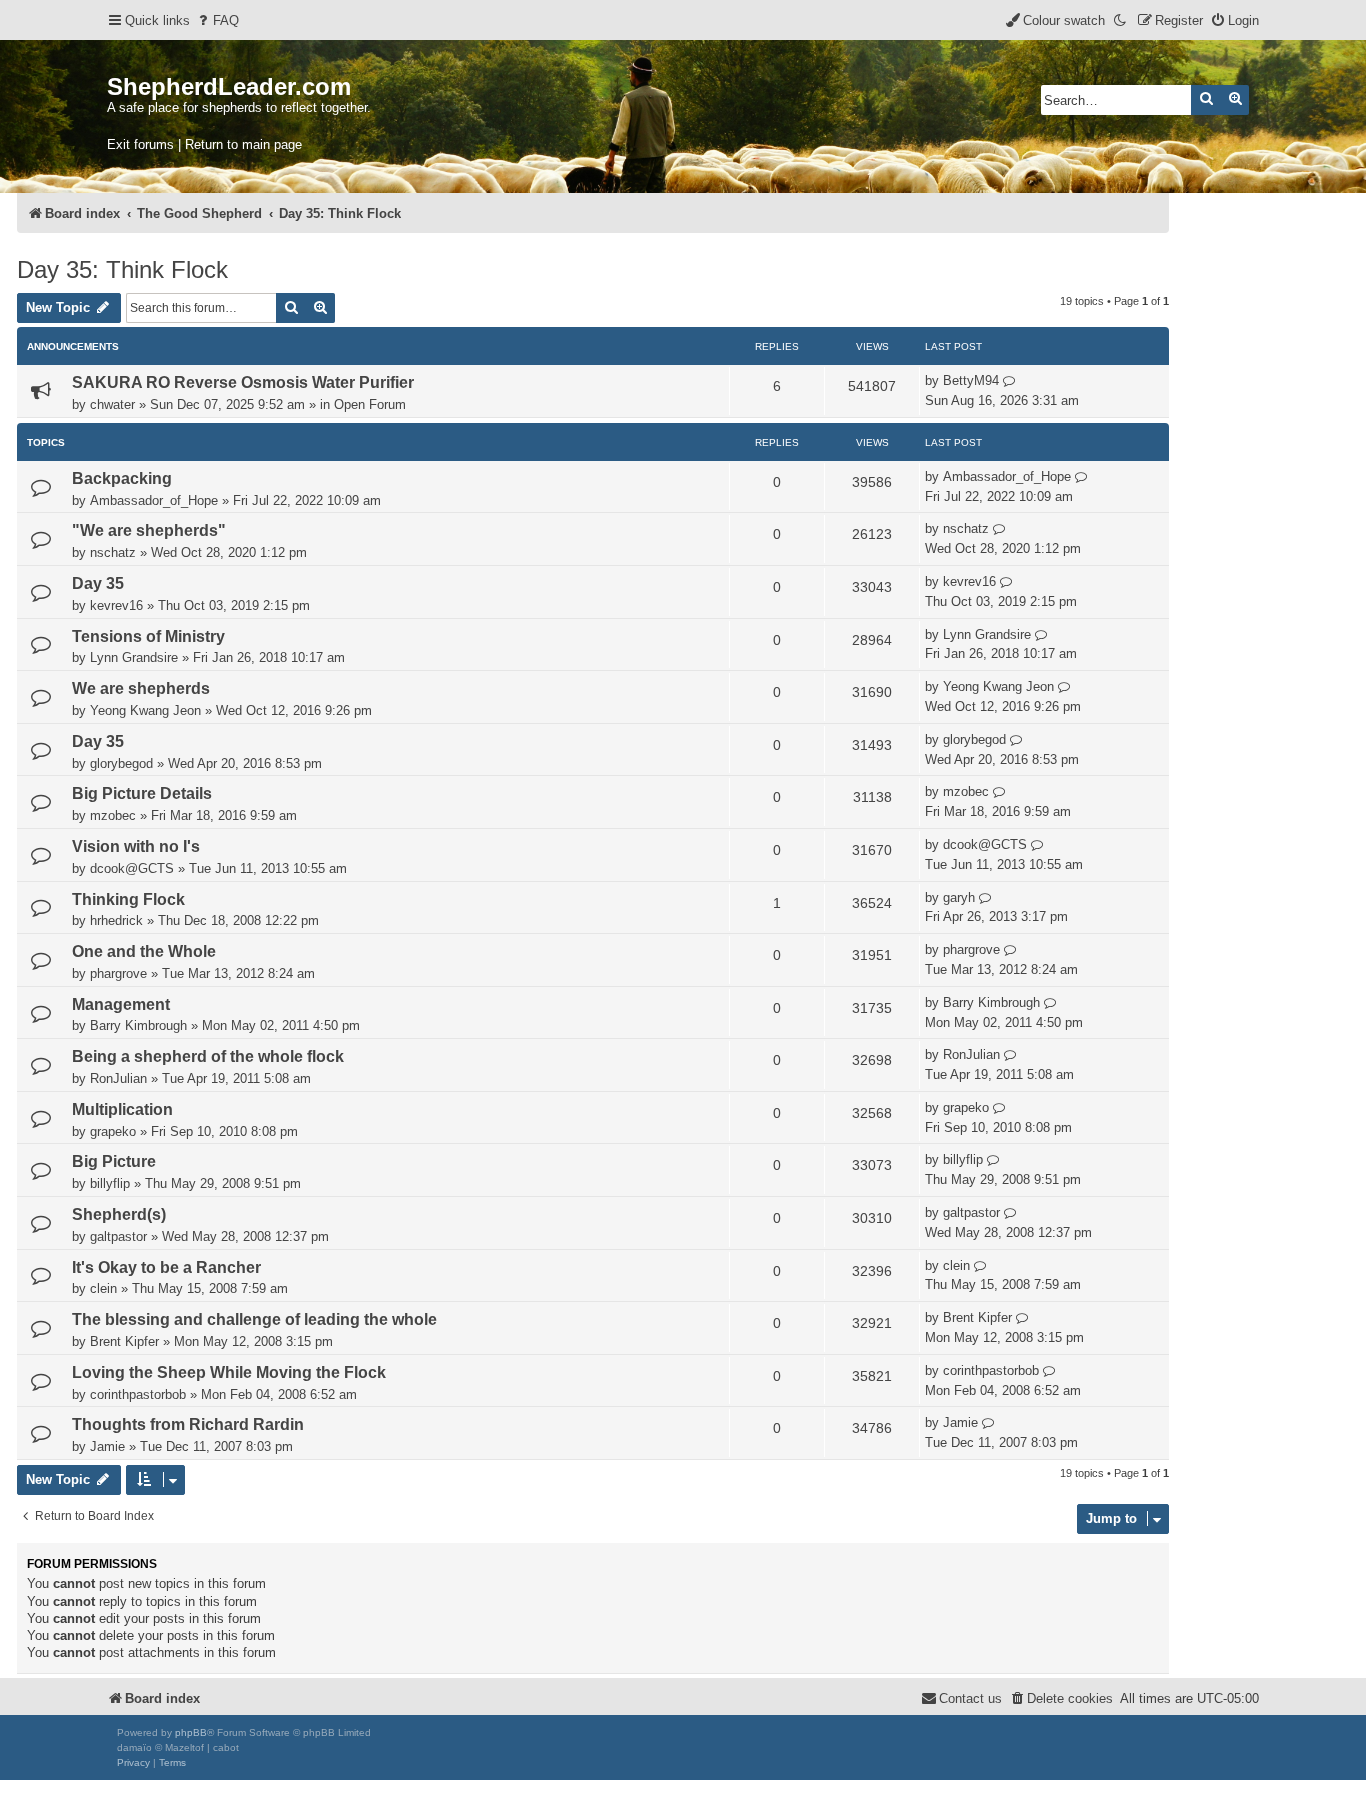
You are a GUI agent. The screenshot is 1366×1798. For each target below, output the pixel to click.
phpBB (191, 1732)
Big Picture (114, 1161)
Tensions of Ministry (148, 636)
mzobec (113, 815)
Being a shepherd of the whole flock (208, 1056)
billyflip (110, 1183)
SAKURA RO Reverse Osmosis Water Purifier (243, 382)
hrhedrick (116, 920)
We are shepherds (141, 688)
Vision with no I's (136, 846)
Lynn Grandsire (134, 657)
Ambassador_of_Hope (154, 500)
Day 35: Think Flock (122, 269)
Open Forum (370, 404)
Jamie (107, 1446)
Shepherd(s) (119, 1214)
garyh (959, 897)
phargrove (118, 973)
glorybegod (121, 763)
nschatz (113, 552)
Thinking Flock (128, 899)
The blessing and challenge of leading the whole (254, 1319)
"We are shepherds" (149, 530)
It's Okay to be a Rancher (166, 1267)
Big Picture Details (142, 793)
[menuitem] (217, 20)
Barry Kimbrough (138, 1025)
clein (103, 1288)
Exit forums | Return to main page (204, 144)
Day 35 (98, 583)
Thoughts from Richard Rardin (188, 1424)
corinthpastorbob (138, 1394)
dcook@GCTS (132, 868)
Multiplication (122, 1109)
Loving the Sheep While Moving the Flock (229, 1372)
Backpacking (122, 478)
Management (121, 1004)
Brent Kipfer (124, 1341)
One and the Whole (144, 951)
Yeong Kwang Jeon (145, 710)
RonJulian (118, 1078)
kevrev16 (116, 605)
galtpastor (118, 1236)
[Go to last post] (1009, 381)
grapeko (113, 1131)
